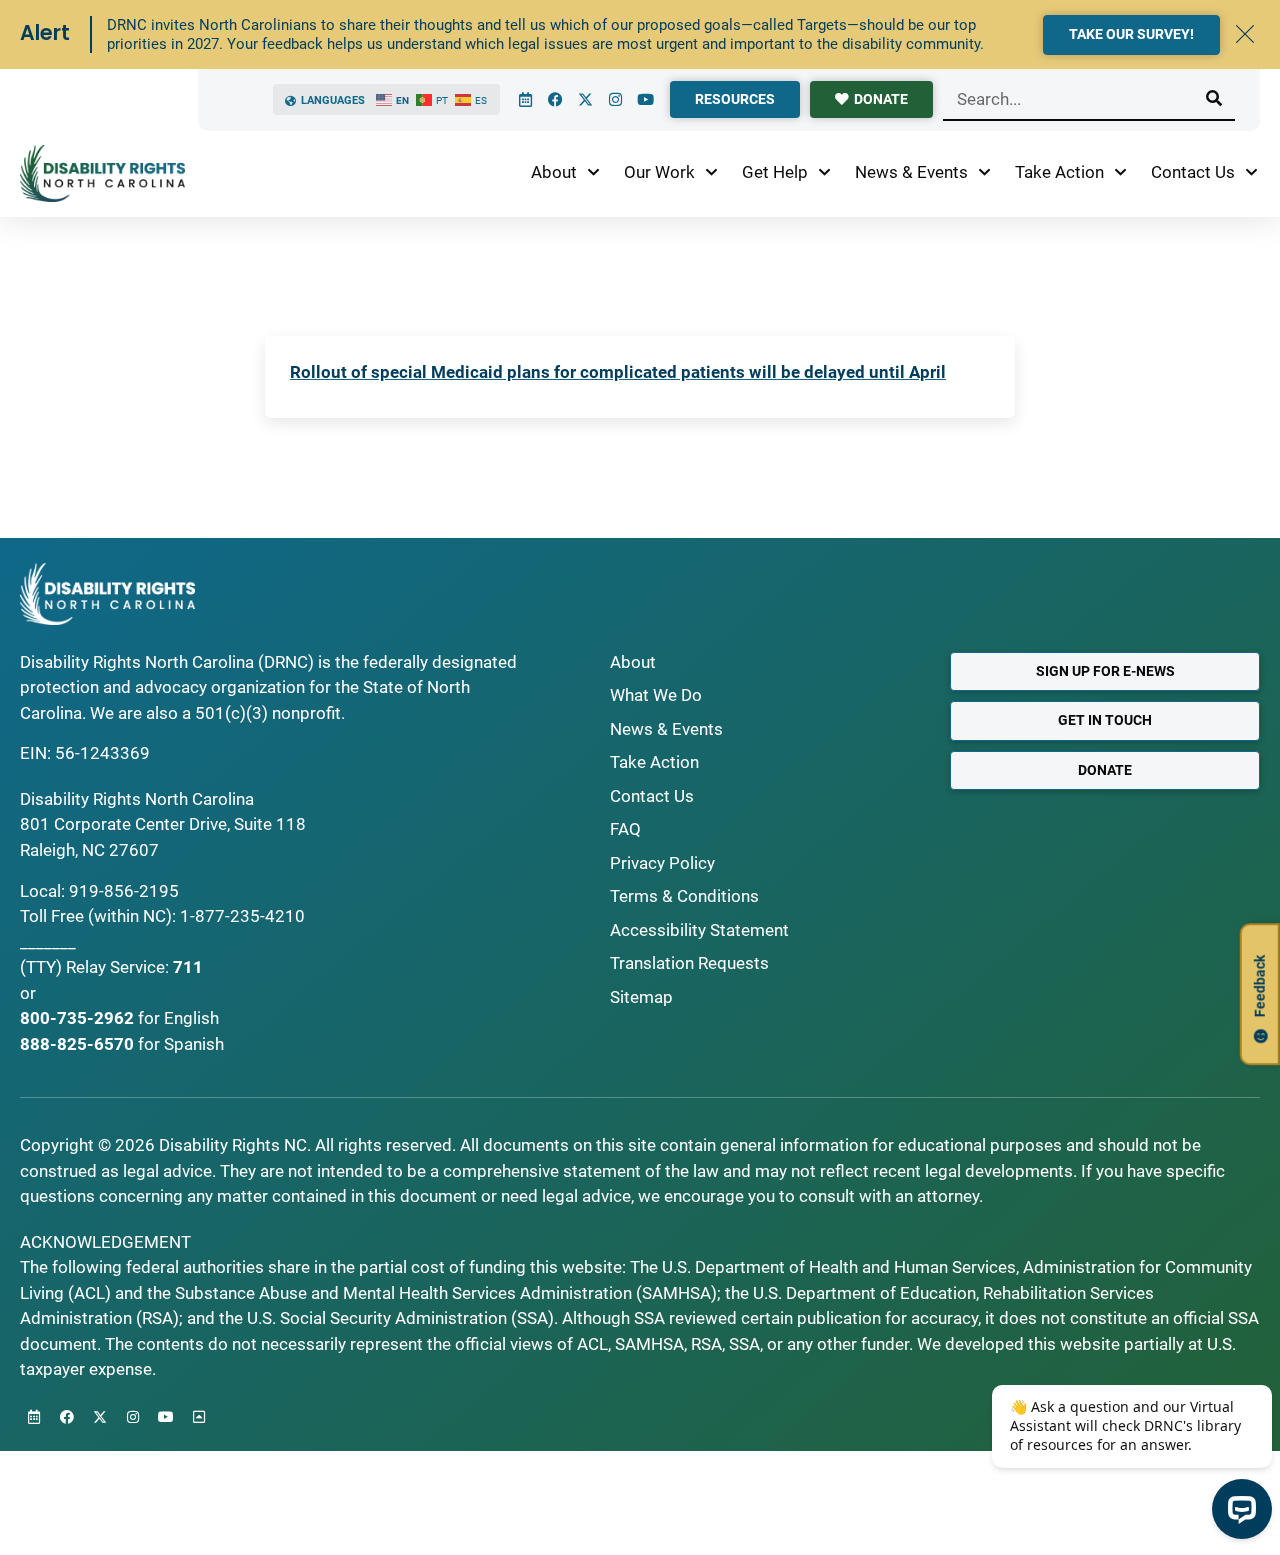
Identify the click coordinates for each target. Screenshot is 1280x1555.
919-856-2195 (124, 891)
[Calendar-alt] (525, 100)
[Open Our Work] (711, 173)
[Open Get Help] (824, 173)
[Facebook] (555, 100)
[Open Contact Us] (1251, 173)
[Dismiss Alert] (1245, 34)
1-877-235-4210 (242, 916)
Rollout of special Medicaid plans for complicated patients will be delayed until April (618, 372)
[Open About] (593, 173)
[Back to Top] (199, 1417)
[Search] (1214, 99)
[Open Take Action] (1120, 173)
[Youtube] (645, 100)
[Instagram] (615, 100)
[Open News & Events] (984, 173)
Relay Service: (117, 967)
